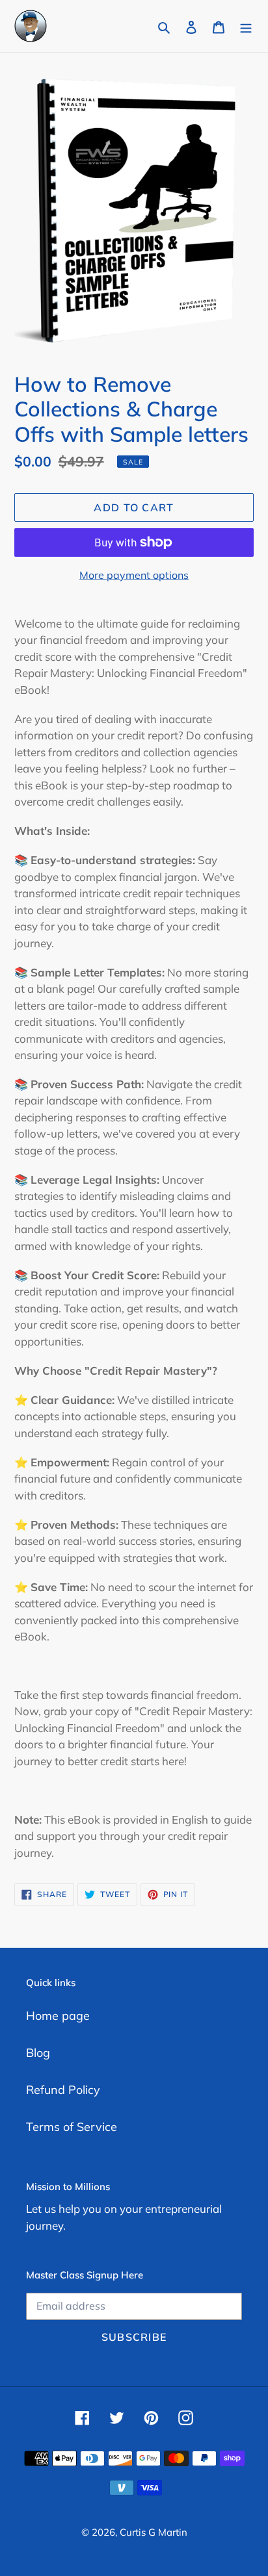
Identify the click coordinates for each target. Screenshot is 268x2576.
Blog (38, 2053)
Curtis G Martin (154, 2532)
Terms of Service (72, 2127)
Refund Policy (63, 2090)
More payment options (134, 575)
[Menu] (246, 26)
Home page (58, 2016)
